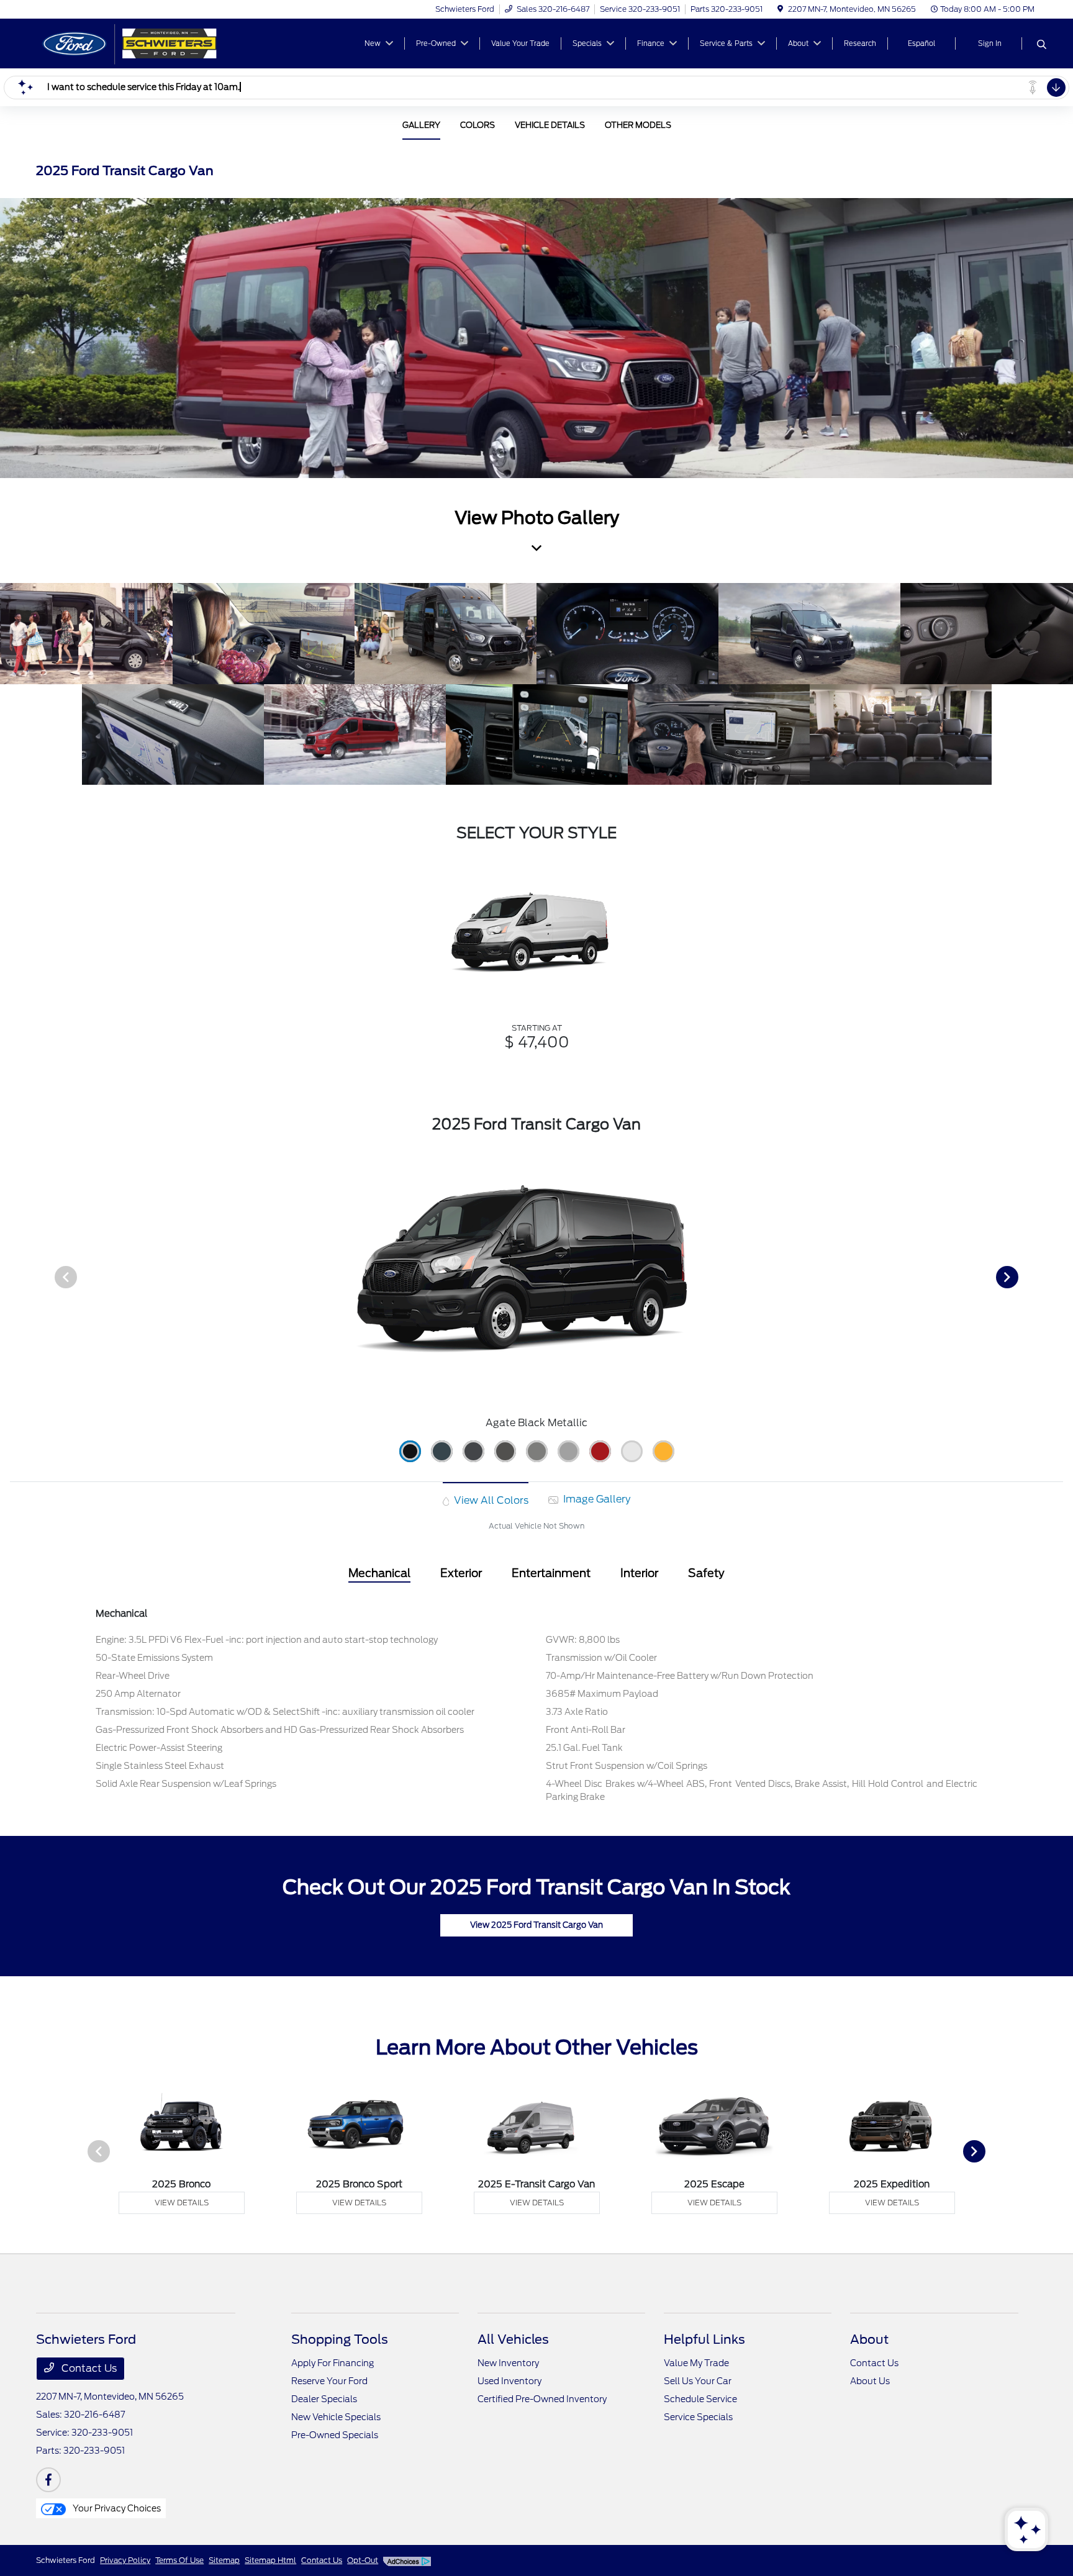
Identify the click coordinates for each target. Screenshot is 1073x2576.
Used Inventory (509, 2381)
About (869, 2339)
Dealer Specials (324, 2399)
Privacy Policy (125, 2560)
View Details (182, 2203)
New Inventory (508, 2363)
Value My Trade (696, 2363)
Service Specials (698, 2417)
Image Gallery (595, 1499)
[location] (780, 9)
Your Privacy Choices (116, 2508)
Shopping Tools (340, 2339)
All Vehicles (513, 2339)
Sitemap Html (270, 2560)
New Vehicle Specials (336, 2417)
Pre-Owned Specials (335, 2435)
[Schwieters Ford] (143, 43)
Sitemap (224, 2560)
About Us (870, 2381)
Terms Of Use (179, 2560)
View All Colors (490, 1500)
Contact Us (88, 2368)
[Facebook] (48, 2480)
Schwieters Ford (66, 2560)
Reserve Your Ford (329, 2381)
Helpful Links (704, 2339)
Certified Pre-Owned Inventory (542, 2399)
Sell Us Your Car (698, 2381)
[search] (1042, 45)
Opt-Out (363, 2560)
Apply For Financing (333, 2363)
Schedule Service (700, 2399)
